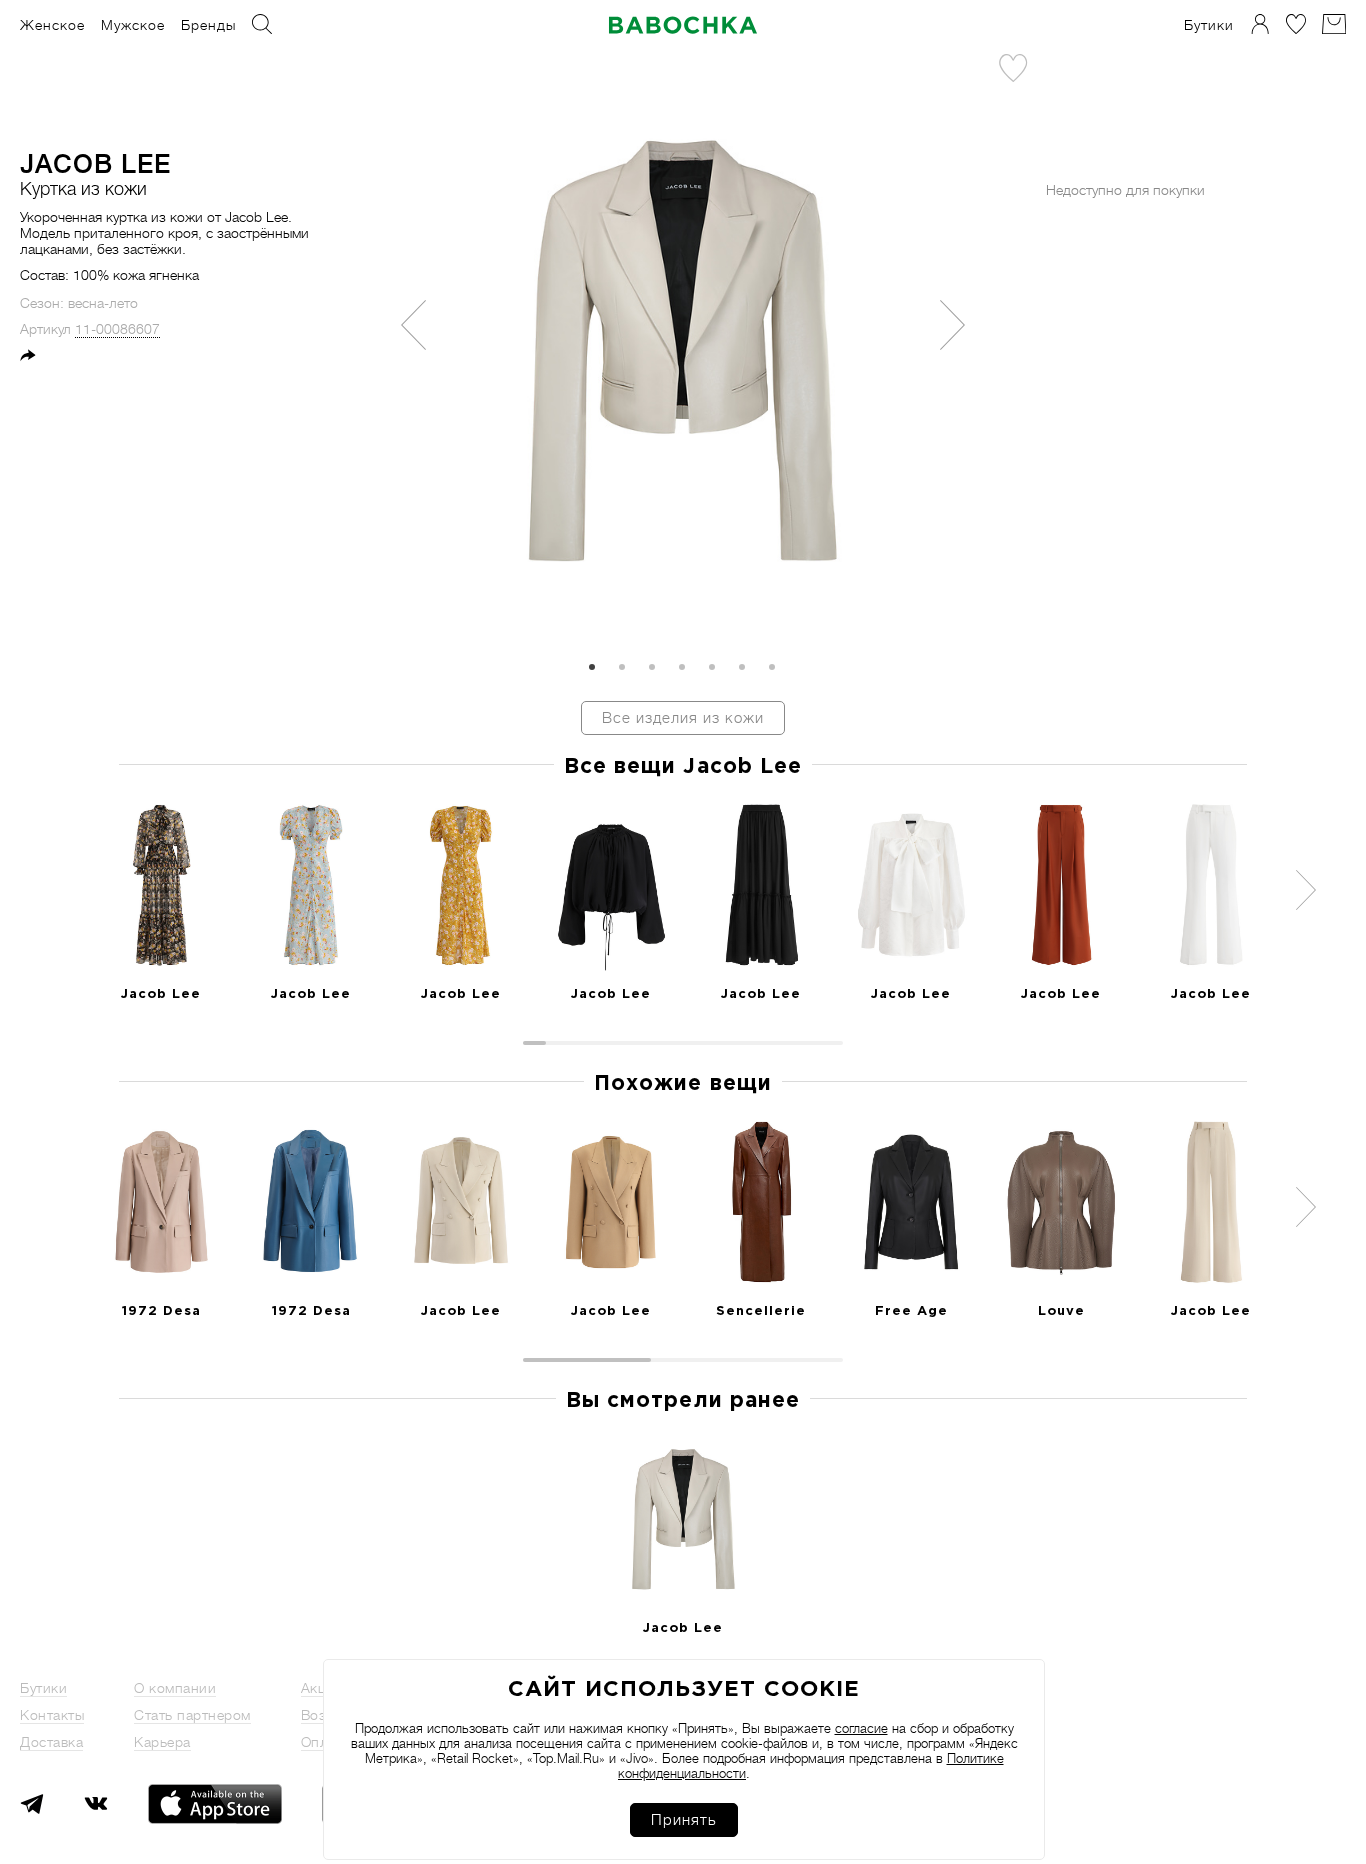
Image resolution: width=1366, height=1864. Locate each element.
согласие (861, 1728)
